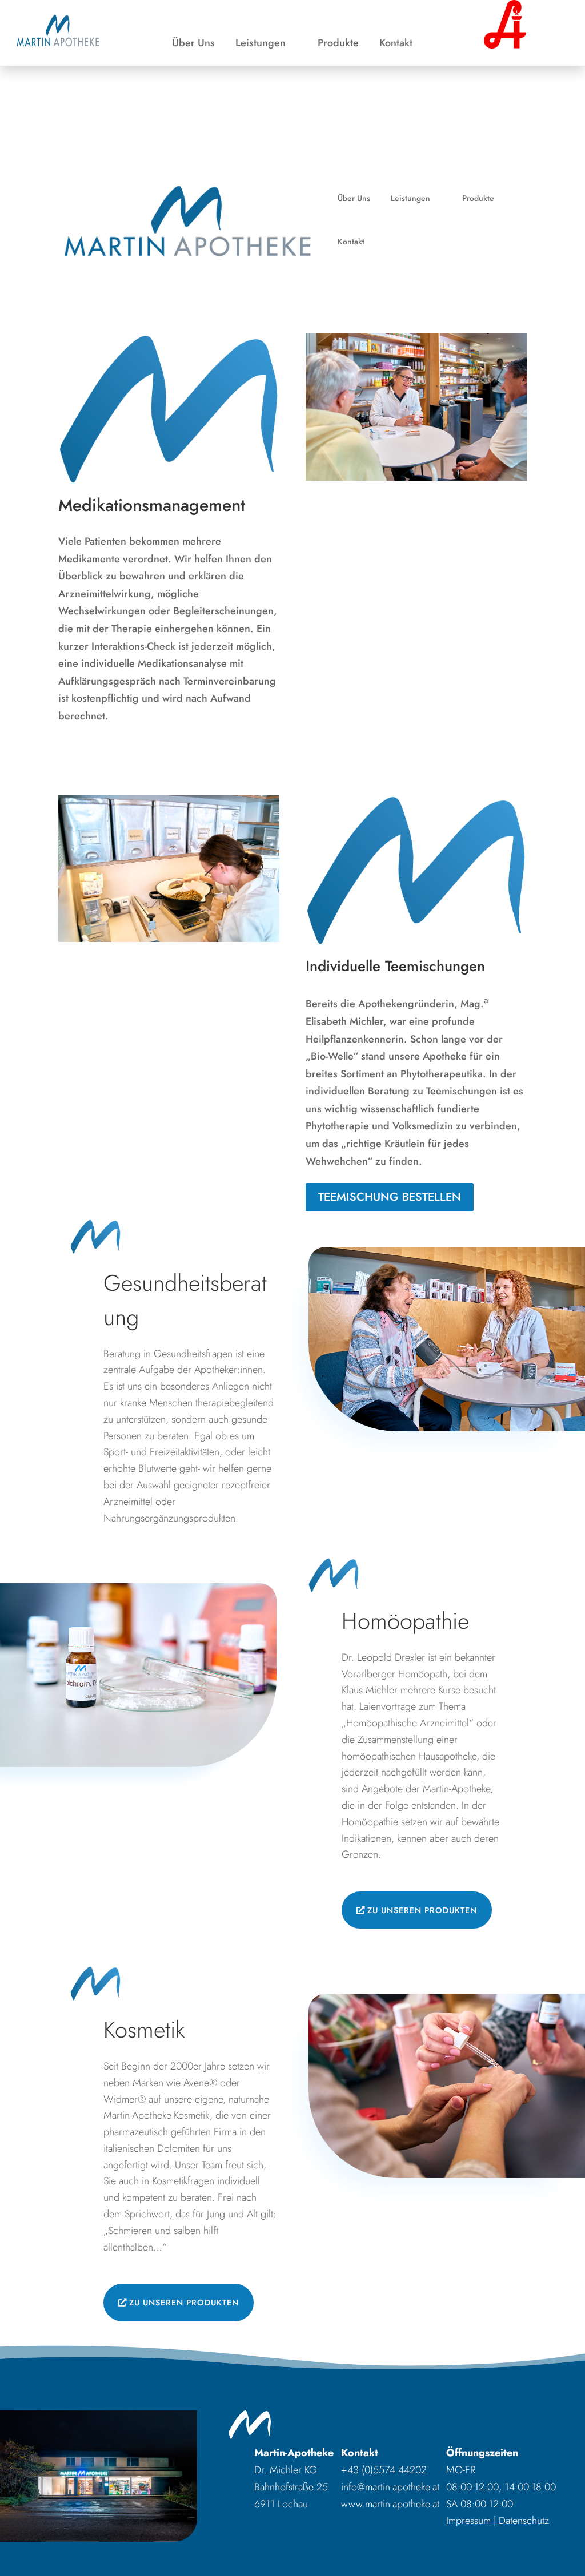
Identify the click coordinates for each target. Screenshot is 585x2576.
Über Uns (193, 45)
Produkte (338, 45)
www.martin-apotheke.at (390, 2504)
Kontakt (396, 45)
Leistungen (261, 45)
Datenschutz (524, 2521)
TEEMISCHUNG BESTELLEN (390, 1197)
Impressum (468, 2521)
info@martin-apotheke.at (390, 2487)
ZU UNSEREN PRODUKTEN (422, 1910)
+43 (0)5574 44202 (384, 2470)
